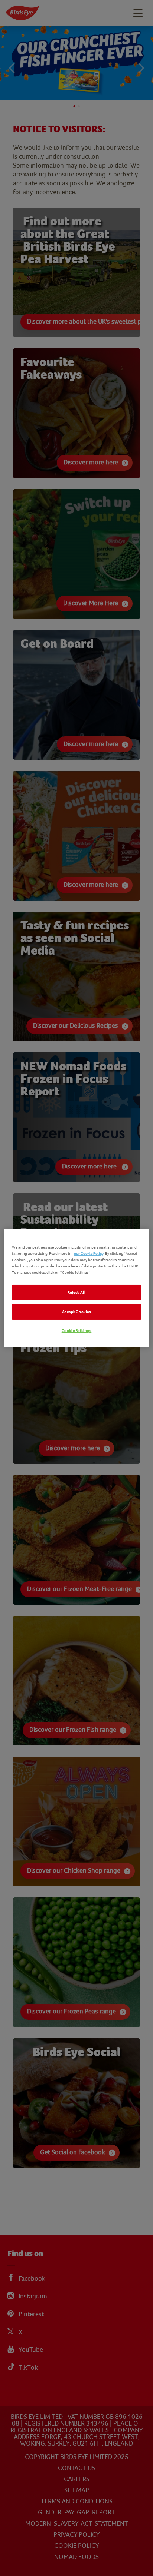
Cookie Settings (77, 1331)
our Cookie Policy (89, 1254)
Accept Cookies (77, 1312)
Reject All (77, 1292)
